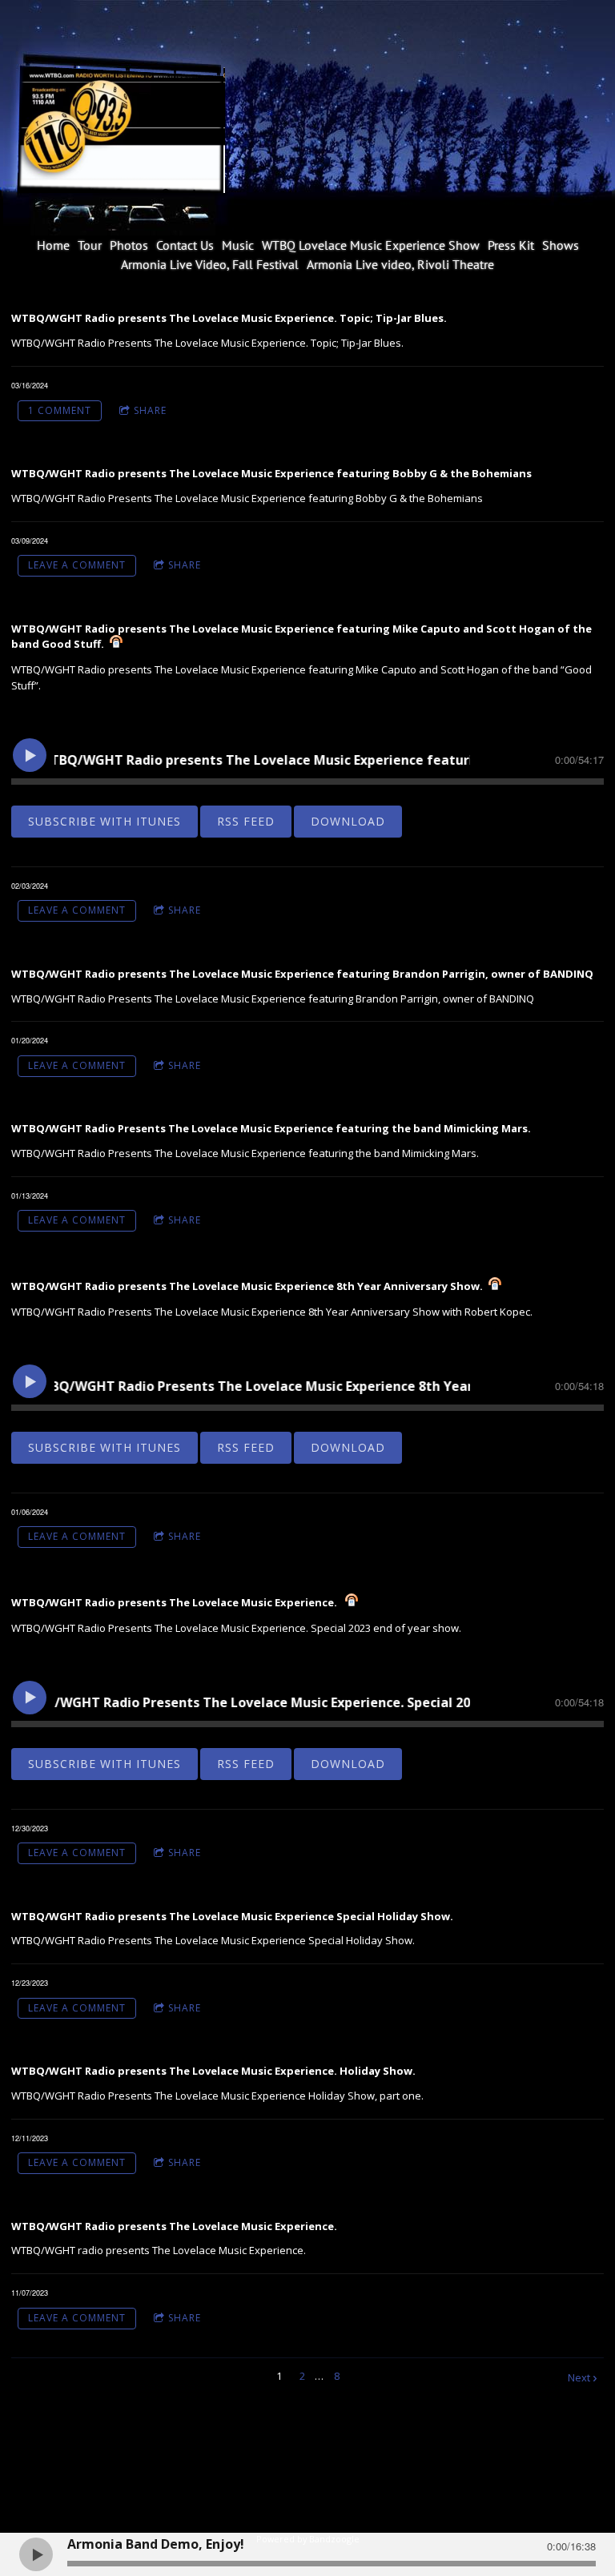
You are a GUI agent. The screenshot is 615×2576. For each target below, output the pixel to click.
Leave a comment (77, 565)
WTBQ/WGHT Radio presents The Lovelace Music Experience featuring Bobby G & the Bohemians (271, 473)
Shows (561, 245)
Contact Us (185, 245)
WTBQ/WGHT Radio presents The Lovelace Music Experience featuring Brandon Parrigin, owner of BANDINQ (302, 974)
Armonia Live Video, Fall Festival (210, 264)
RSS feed (246, 821)
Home (53, 245)
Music (238, 245)
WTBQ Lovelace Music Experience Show (371, 245)
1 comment (60, 410)
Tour (90, 245)
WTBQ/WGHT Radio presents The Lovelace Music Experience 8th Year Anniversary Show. (247, 1286)
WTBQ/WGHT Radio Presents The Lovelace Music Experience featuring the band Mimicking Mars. (271, 1128)
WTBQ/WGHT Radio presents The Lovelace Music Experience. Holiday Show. (213, 2071)
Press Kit (511, 245)
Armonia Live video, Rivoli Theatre (400, 264)
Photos (129, 245)
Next (579, 2377)
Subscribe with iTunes (105, 821)
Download (348, 821)
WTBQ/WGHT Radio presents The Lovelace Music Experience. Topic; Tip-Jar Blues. (229, 318)
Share (150, 410)
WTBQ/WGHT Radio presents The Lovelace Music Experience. (175, 1602)
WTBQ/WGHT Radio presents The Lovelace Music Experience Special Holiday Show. (232, 1916)
